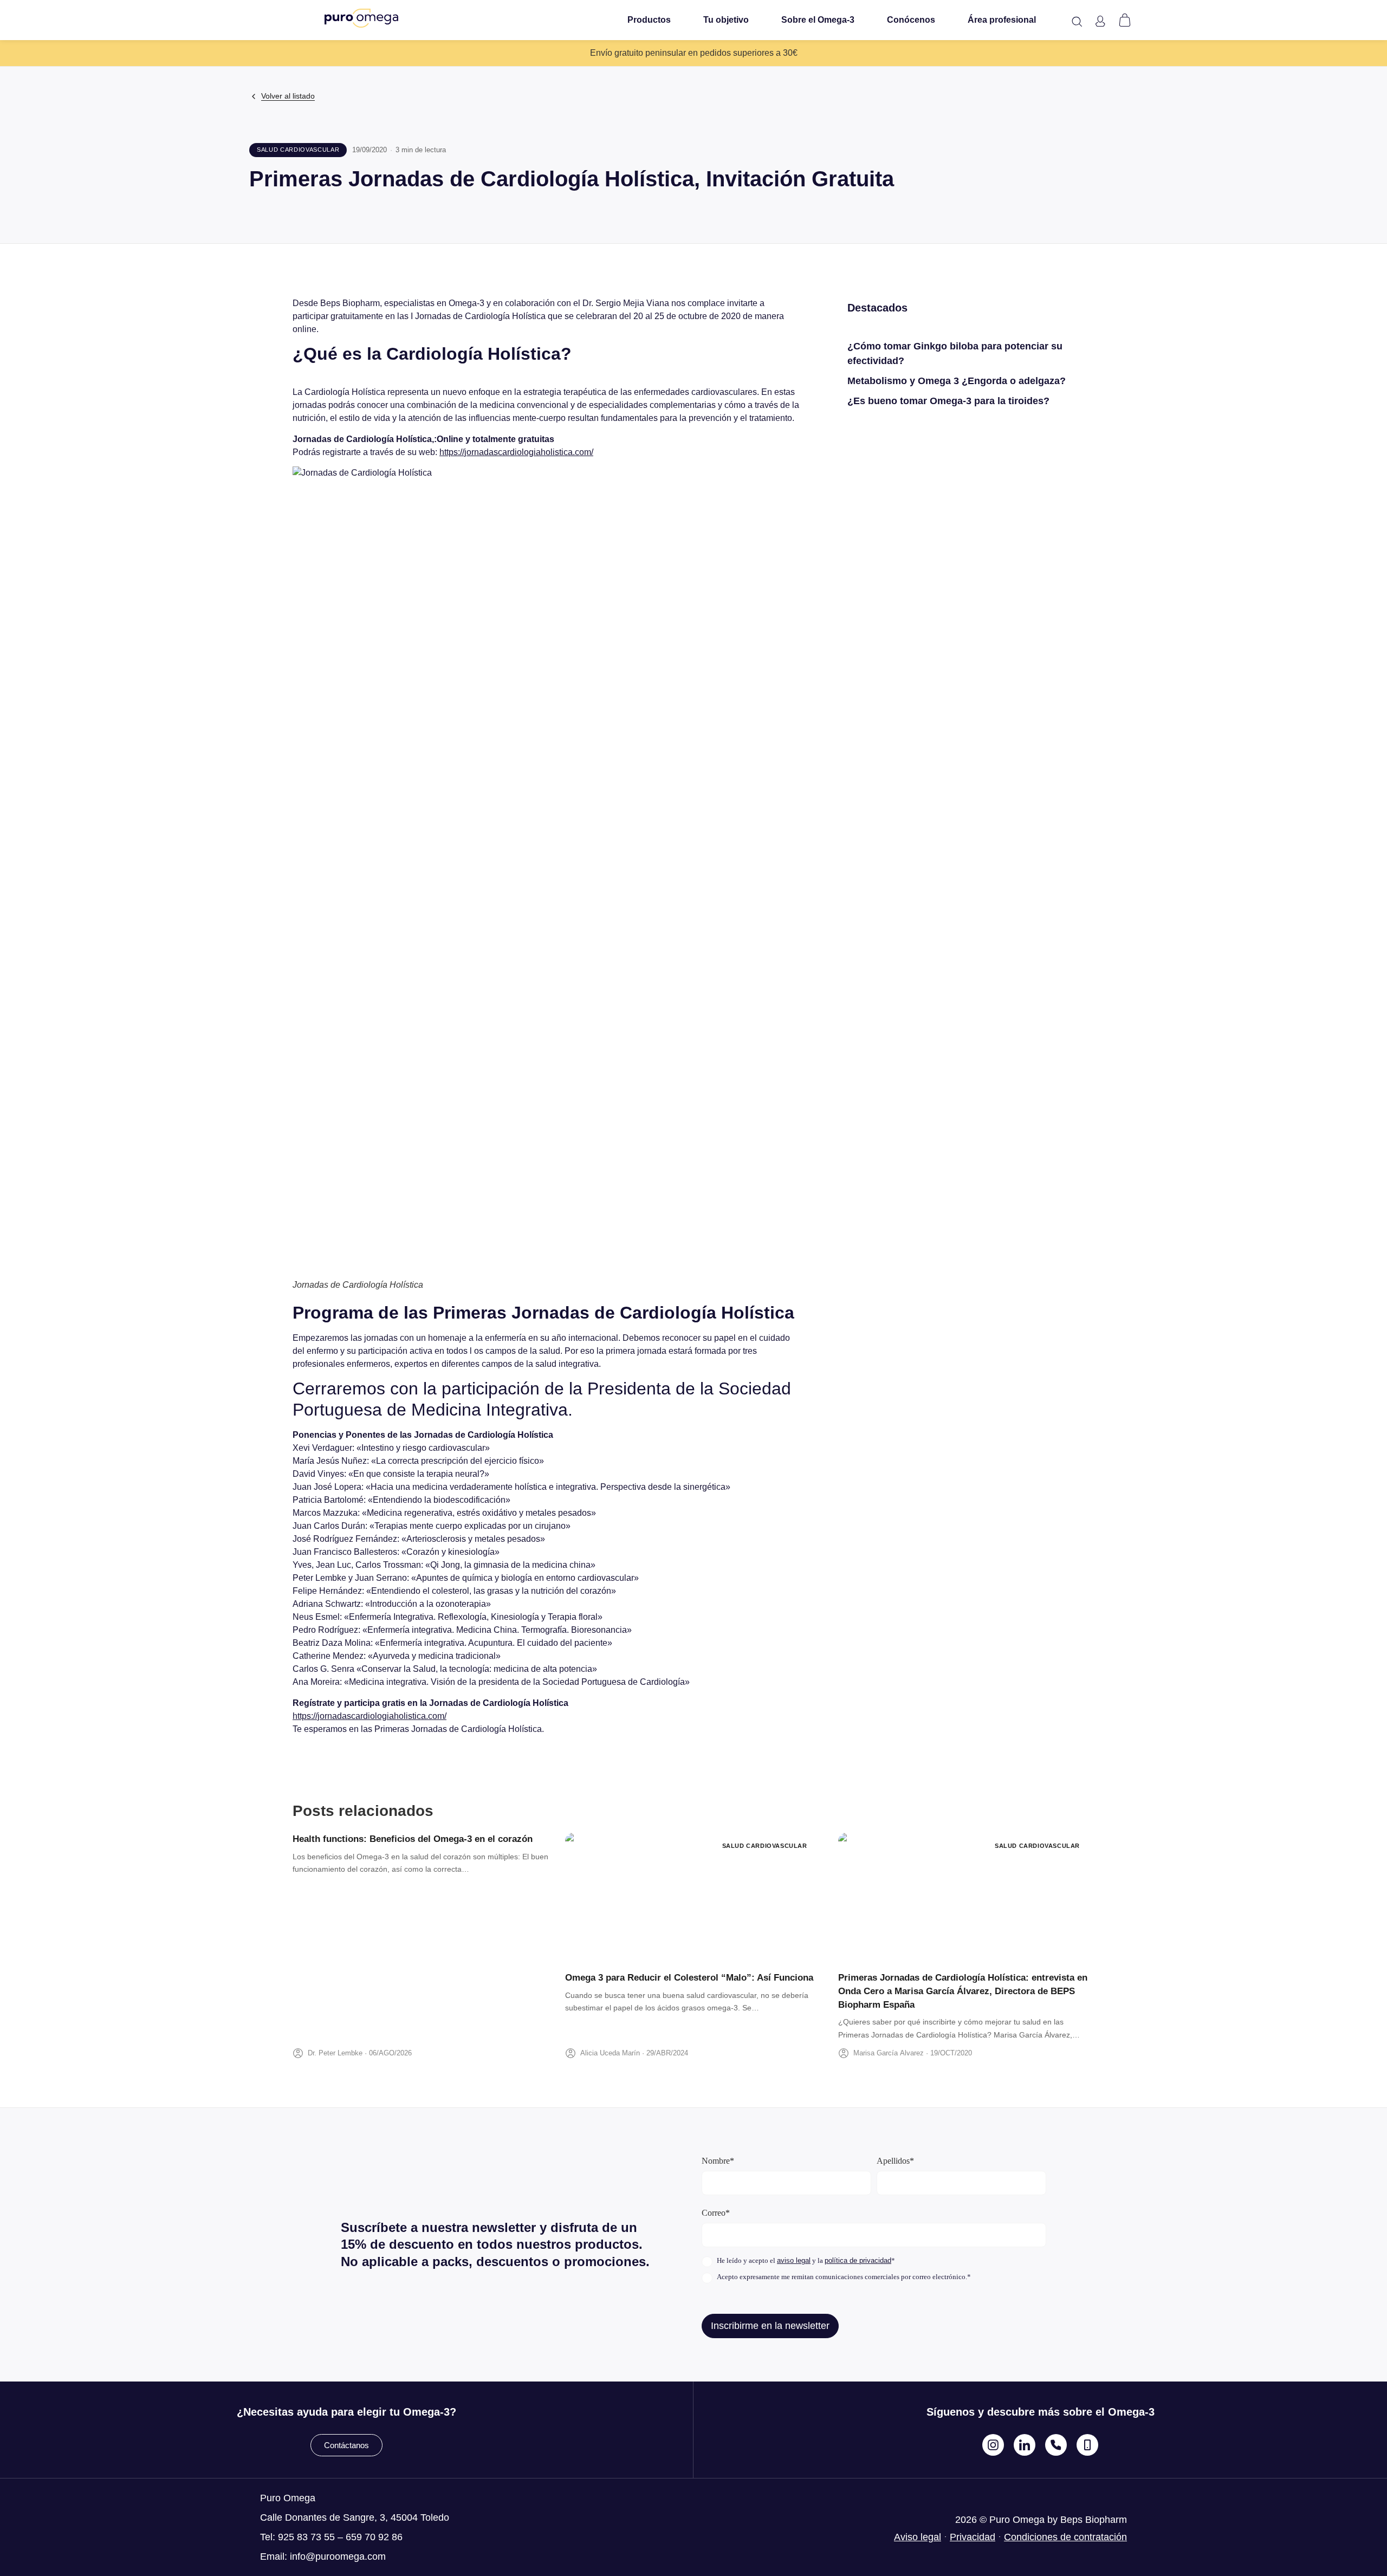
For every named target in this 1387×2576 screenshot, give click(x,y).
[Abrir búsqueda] (1077, 22)
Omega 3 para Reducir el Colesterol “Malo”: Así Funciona (689, 1978)
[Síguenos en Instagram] (993, 2445)
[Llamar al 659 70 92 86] (1087, 2445)
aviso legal (794, 2260)
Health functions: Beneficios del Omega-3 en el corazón (413, 1839)
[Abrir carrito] (1125, 20)
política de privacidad (858, 2260)
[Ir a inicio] (361, 18)
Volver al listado (288, 96)
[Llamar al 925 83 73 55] (1056, 2445)
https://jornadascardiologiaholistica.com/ (516, 452)
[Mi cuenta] (1100, 21)
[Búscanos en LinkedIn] (1025, 2445)
